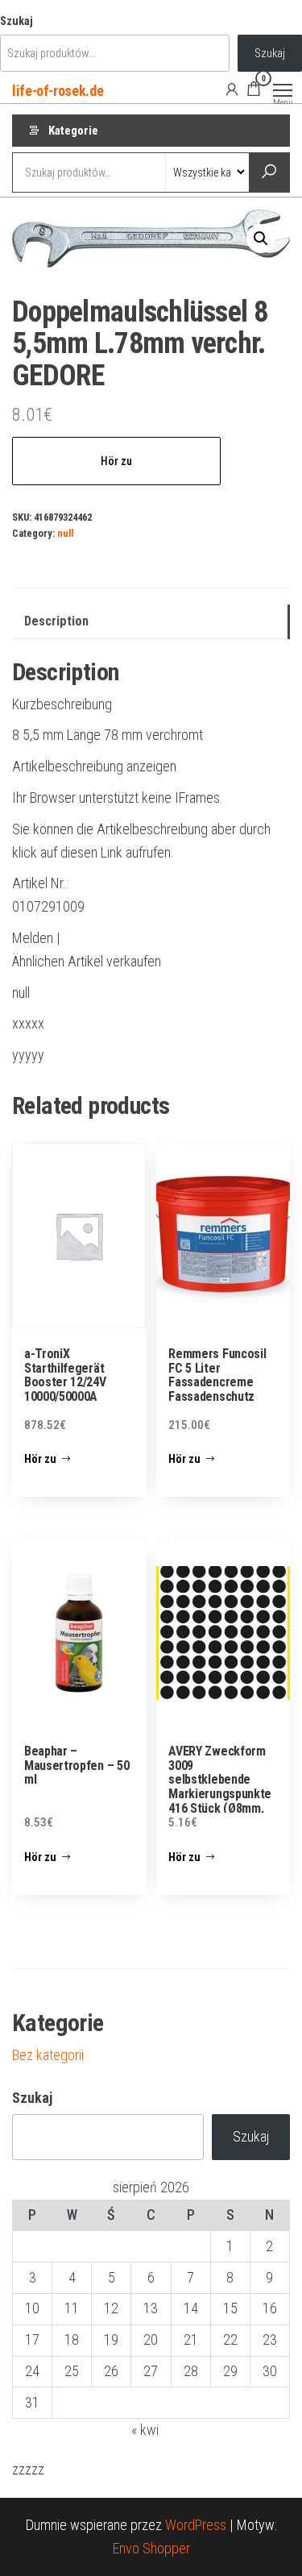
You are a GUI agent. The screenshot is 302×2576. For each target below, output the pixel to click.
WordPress (196, 2525)
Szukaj (17, 21)
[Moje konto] (232, 89)
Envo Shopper (151, 2548)
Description (56, 621)
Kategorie (73, 131)
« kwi (145, 2430)
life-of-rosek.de (58, 91)
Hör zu (116, 461)
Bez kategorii (48, 2055)
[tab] (151, 622)
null (65, 533)
